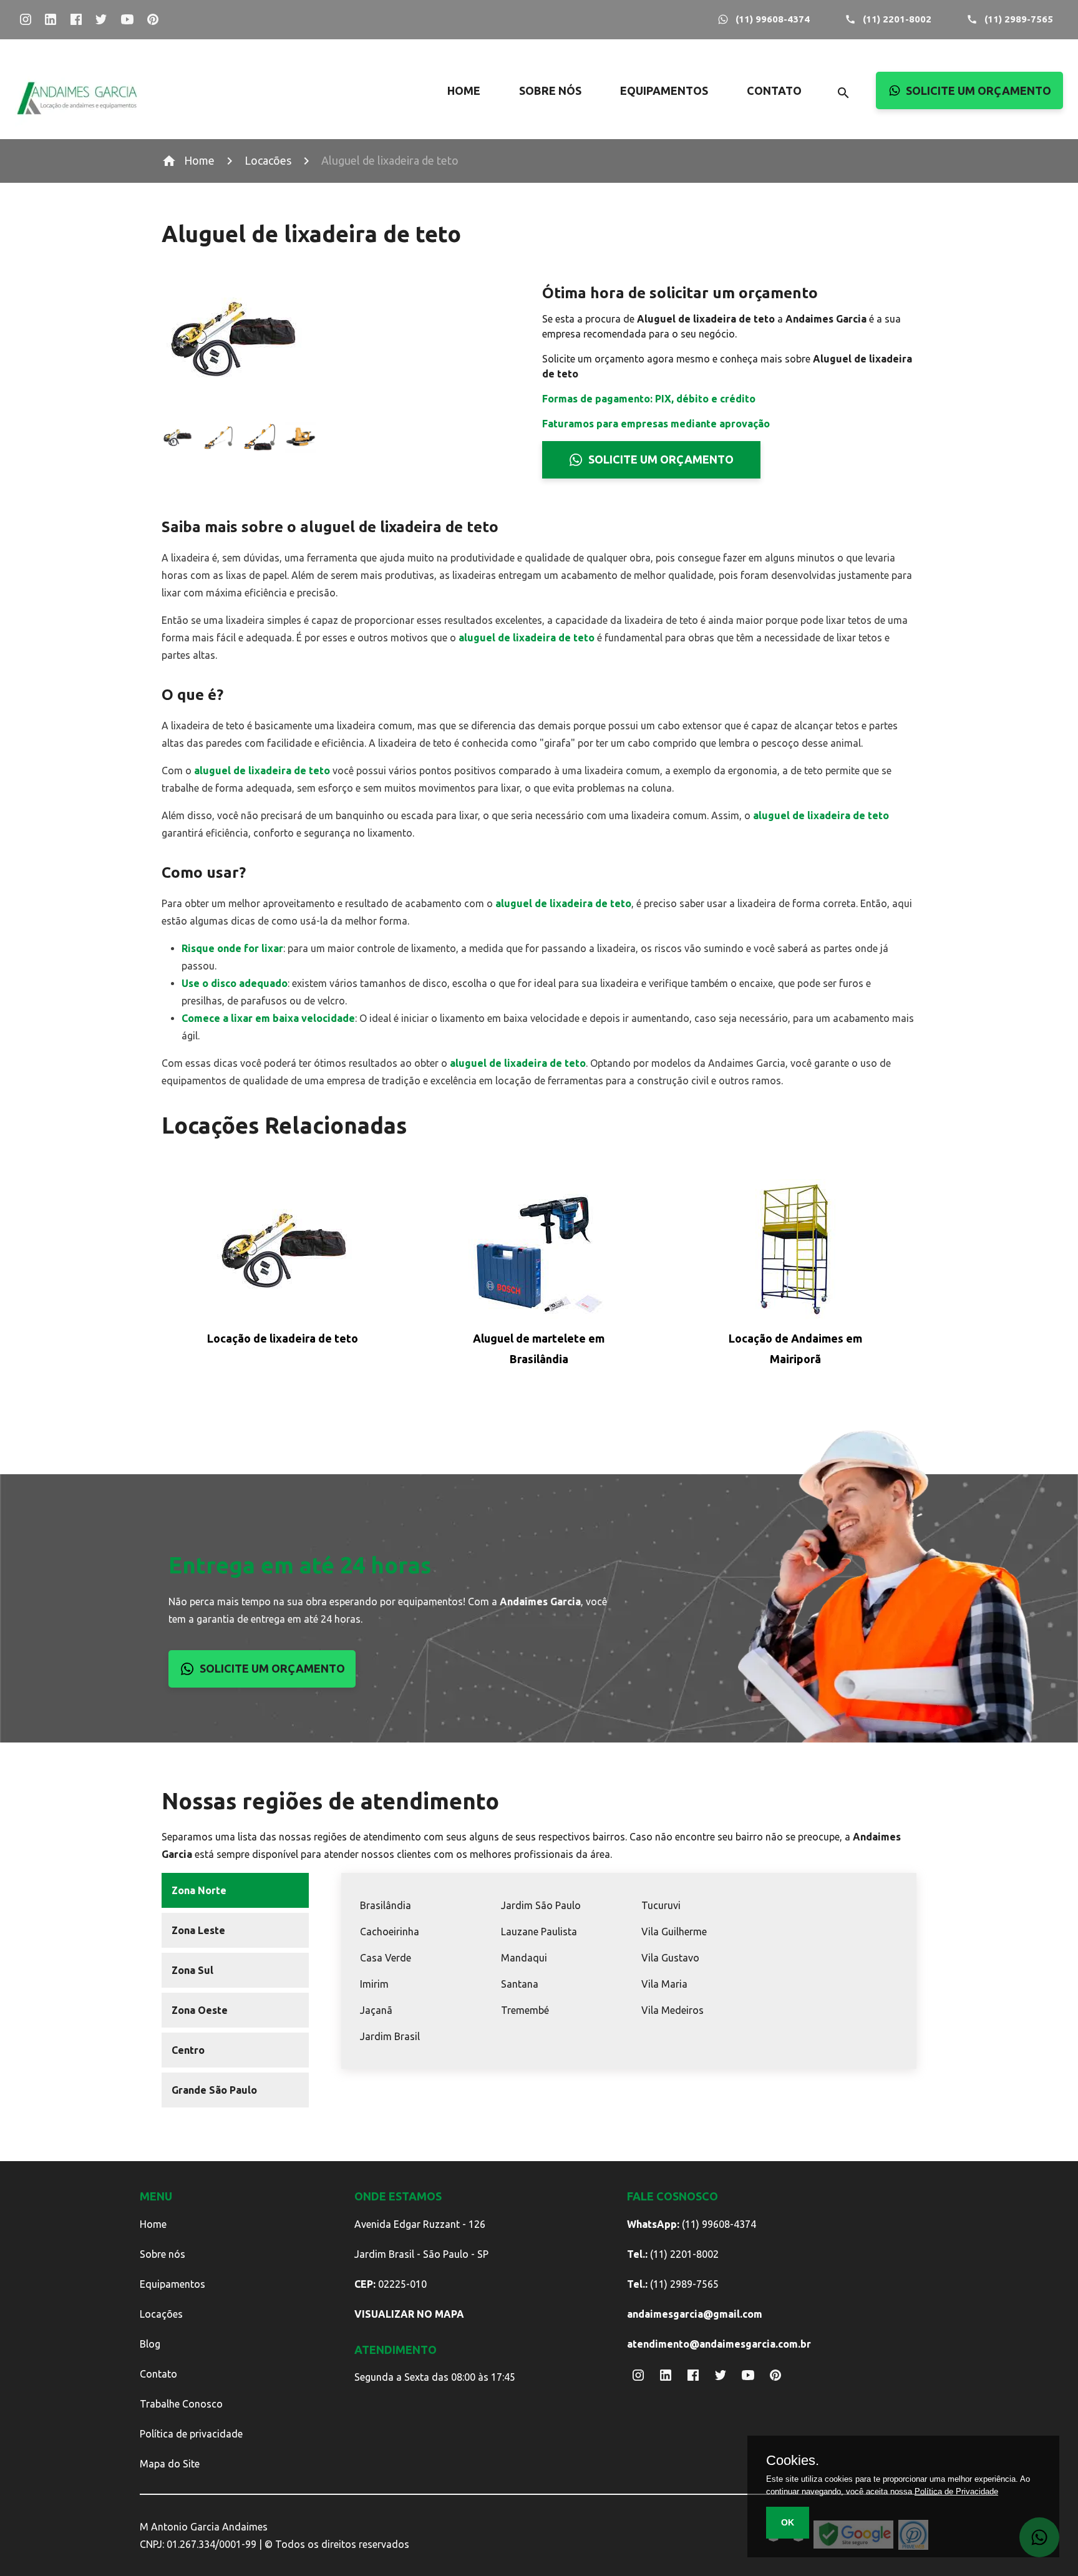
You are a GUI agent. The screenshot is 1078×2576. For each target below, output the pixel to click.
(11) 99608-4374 (773, 19)
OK (788, 2522)
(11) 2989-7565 (1019, 19)
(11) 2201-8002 (897, 19)
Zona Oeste (200, 2010)
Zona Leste (198, 1930)
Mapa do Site (170, 2464)
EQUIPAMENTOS (664, 90)
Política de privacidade (191, 2434)
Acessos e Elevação (701, 112)
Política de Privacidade (956, 2491)
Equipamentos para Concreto (701, 213)
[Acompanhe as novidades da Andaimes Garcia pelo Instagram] (25, 20)
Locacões (268, 160)
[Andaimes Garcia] (77, 123)
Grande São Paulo (214, 2090)
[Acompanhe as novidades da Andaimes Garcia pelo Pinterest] (153, 20)
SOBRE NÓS (550, 90)
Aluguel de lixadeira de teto (390, 160)
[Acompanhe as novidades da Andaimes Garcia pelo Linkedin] (51, 20)
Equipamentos (172, 2284)
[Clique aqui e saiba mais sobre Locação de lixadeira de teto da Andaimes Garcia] (282, 1252)
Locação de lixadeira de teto (283, 1338)
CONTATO (774, 90)
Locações (161, 2314)
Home (199, 160)
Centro (188, 2050)
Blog (150, 2344)
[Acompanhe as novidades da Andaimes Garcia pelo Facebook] (76, 20)
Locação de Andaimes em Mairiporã (795, 1349)
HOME (464, 90)
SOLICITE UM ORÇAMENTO (978, 90)
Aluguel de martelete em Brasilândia (539, 1349)
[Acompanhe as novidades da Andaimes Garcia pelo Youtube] (127, 20)
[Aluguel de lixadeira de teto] (177, 440)
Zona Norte (199, 1890)
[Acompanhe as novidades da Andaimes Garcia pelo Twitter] (101, 20)
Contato (158, 2374)
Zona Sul (192, 1970)
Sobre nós (163, 2254)
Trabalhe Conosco (181, 2404)
